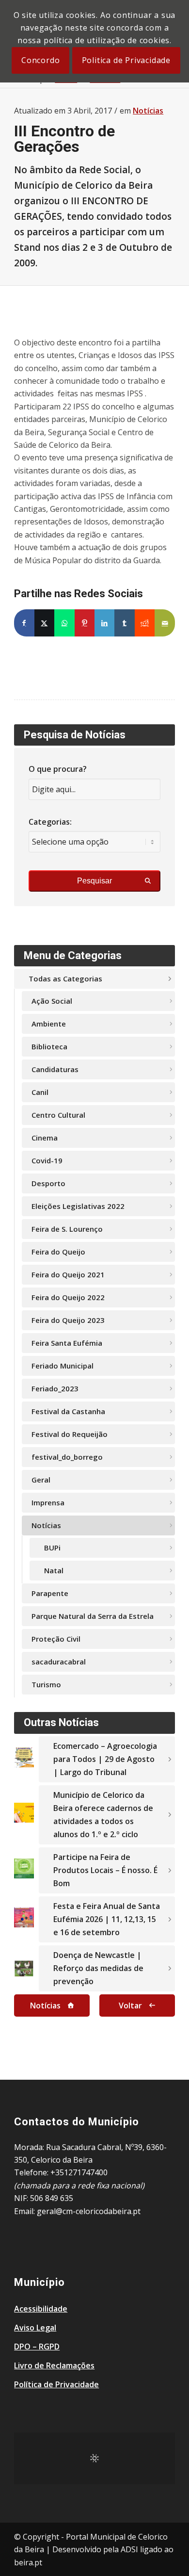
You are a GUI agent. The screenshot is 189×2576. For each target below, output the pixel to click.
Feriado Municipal (63, 1366)
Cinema (45, 1138)
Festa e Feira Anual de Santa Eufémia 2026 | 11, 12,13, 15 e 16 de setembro (107, 1919)
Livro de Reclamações (54, 2365)
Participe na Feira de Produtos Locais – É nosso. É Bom (105, 1870)
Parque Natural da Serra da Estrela (93, 1616)
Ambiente (49, 1024)
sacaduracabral (59, 1662)
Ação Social (52, 1001)
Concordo (40, 60)
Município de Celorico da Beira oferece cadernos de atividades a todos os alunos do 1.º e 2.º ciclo (103, 1815)
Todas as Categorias (65, 978)
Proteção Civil (56, 1639)
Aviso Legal (35, 2328)
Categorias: (50, 822)
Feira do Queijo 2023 (68, 1320)
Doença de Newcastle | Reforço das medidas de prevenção (98, 1968)
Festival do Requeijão (70, 1434)
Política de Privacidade (56, 2384)
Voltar (130, 2005)
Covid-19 (47, 1160)
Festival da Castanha (68, 1411)
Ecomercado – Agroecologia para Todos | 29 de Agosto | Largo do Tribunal (105, 1759)
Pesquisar (94, 881)
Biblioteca (49, 1046)
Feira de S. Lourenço (67, 1229)
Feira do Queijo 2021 (68, 1274)
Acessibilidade (41, 2309)
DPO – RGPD (37, 2347)
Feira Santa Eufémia (67, 1343)
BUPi (52, 1548)
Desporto (48, 1183)
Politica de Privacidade (126, 60)
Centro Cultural (58, 1115)
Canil (40, 1092)
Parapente (50, 1593)
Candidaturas (55, 1069)
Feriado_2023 (55, 1388)
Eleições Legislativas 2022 (78, 1206)
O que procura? (58, 769)
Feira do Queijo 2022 (68, 1297)
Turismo (46, 1684)
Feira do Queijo (58, 1252)
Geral (41, 1480)
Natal (54, 1570)
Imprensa (48, 1502)
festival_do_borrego (67, 1457)
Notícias (148, 111)
